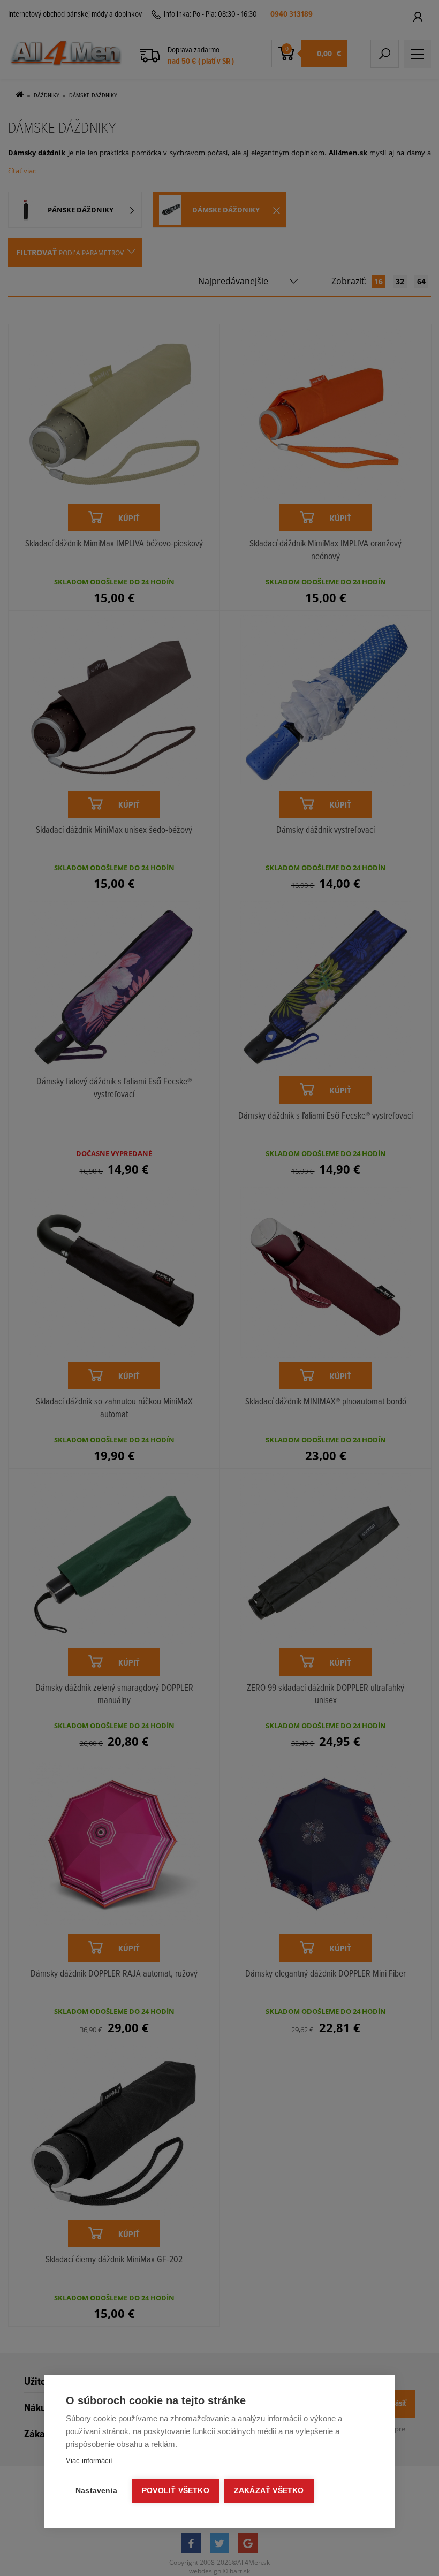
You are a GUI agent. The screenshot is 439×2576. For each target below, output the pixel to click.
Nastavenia (96, 2491)
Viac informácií (89, 2461)
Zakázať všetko (269, 2491)
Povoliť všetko (176, 2491)
